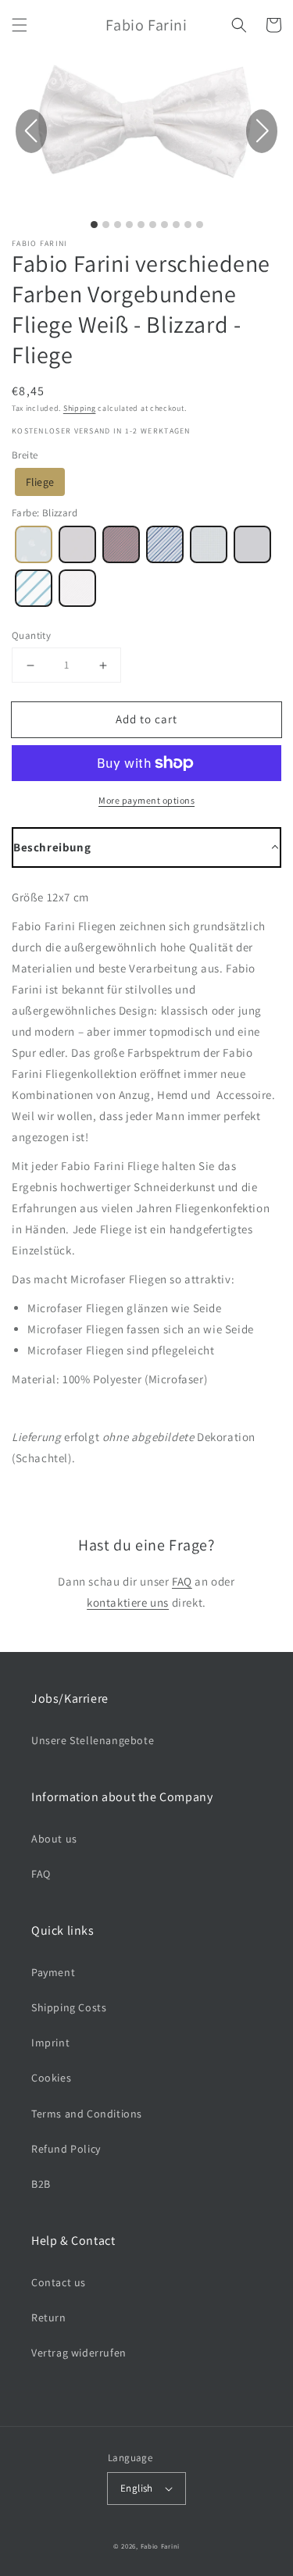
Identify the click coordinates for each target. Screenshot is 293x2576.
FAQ (182, 1581)
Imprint (50, 2043)
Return (49, 2317)
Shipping (80, 408)
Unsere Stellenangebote (93, 1740)
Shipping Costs (69, 2007)
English (137, 2488)
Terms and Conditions (87, 2114)
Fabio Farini (160, 2546)
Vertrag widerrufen (79, 2353)
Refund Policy (66, 2149)
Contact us (59, 2282)
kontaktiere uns (128, 1602)
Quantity (31, 635)
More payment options (146, 800)
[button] (20, 25)
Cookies (51, 2078)
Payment (53, 1972)
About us (54, 1839)
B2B (41, 2184)
